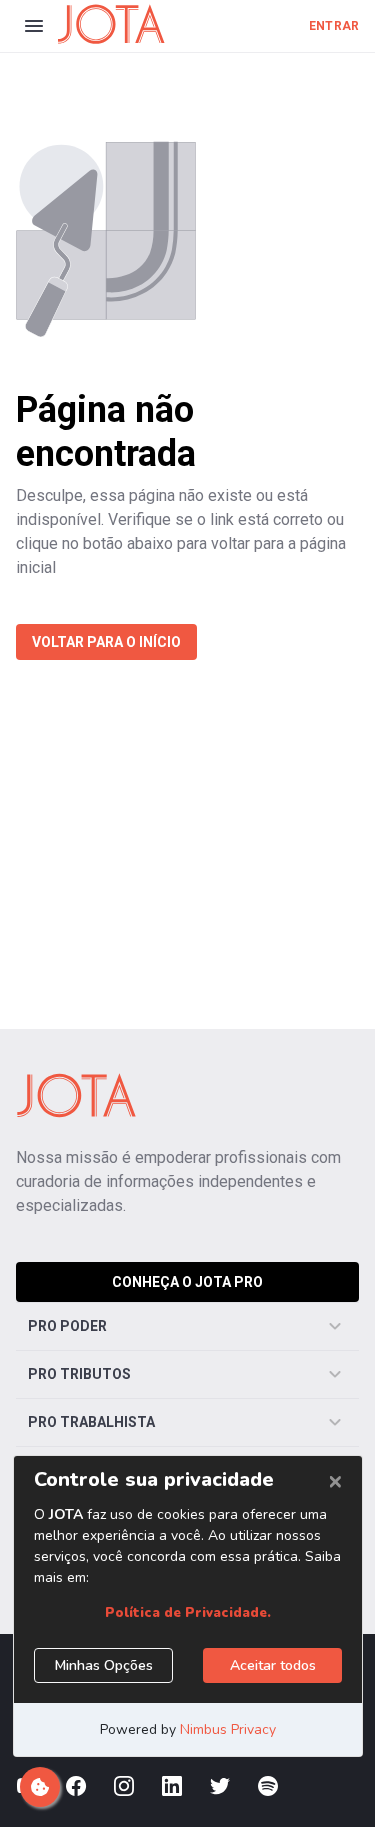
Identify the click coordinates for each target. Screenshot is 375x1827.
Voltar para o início (106, 642)
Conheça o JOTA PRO (187, 1282)
